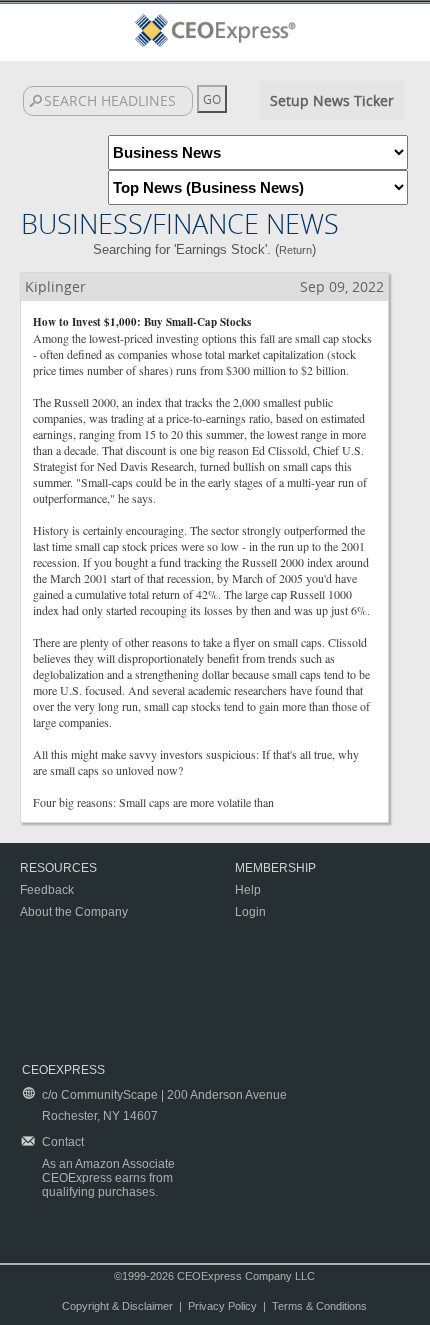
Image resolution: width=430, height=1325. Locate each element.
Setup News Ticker (332, 100)
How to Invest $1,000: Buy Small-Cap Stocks (142, 322)
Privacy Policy (222, 1306)
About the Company (74, 912)
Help (248, 890)
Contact (63, 1142)
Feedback (47, 890)
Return (295, 250)
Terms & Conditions (319, 1306)
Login (250, 912)
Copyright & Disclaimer (117, 1306)
